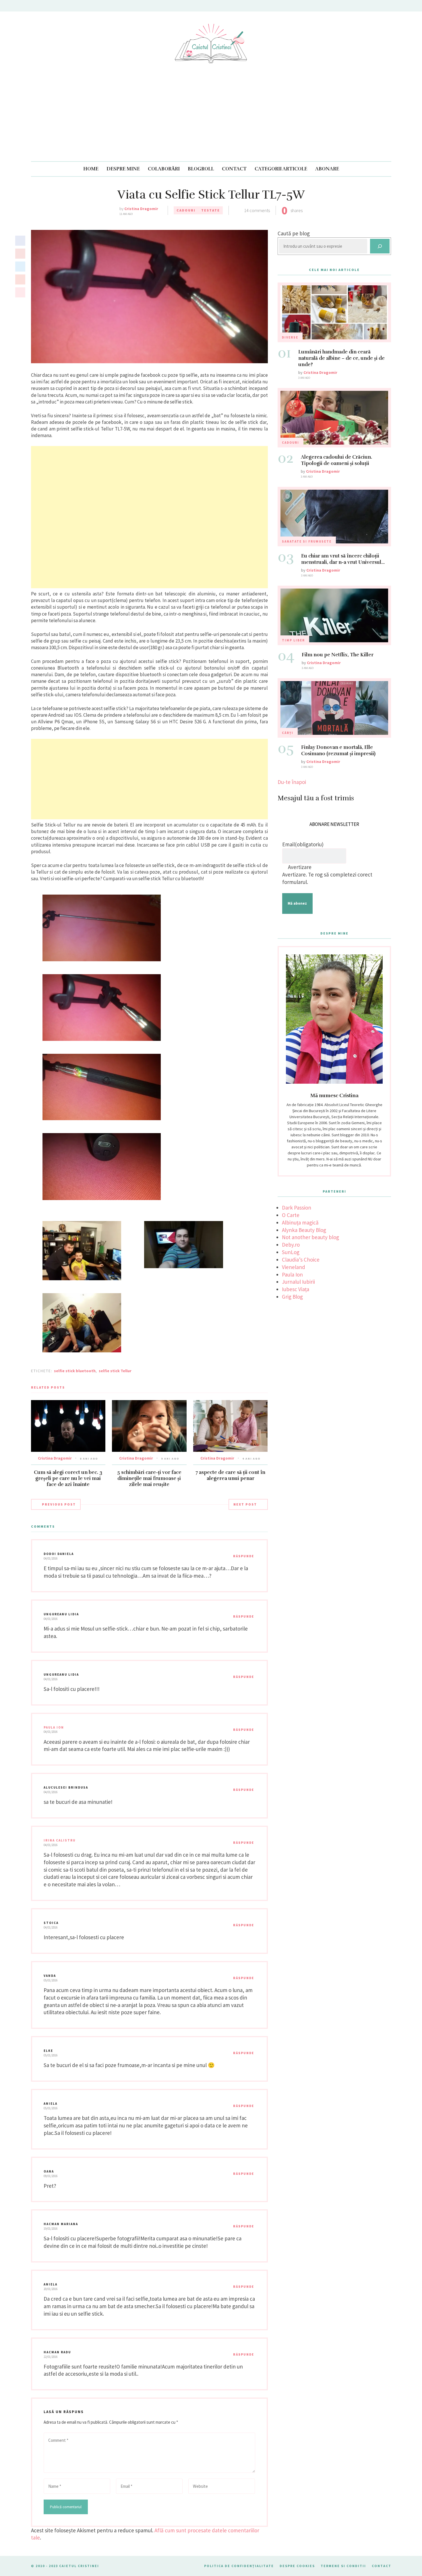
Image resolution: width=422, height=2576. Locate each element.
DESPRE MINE (123, 169)
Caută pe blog (294, 233)
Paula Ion (54, 1727)
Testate (211, 210)
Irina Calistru (60, 1840)
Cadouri (186, 210)
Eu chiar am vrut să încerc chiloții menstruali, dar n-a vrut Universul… (343, 559)
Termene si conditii (343, 2566)
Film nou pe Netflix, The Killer (338, 655)
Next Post (245, 1504)
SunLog (291, 1252)
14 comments (257, 210)
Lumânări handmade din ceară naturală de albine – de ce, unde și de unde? (341, 358)
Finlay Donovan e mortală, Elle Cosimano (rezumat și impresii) (338, 750)
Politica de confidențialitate (239, 2566)
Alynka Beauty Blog (304, 1230)
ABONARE (327, 169)
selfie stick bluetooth (75, 1371)
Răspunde (244, 1556)
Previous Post (59, 1504)
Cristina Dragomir (141, 209)
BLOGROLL (201, 169)
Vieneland (294, 1267)
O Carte (291, 1215)
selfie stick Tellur (115, 1371)
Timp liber (293, 640)
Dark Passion (297, 1208)
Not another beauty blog (310, 1237)
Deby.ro (291, 1245)
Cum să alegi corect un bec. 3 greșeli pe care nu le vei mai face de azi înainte (68, 1478)
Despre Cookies (297, 2566)
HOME (91, 169)
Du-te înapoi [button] (292, 782)
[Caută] (380, 246)
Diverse (290, 337)
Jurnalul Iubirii (298, 1282)
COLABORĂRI (164, 169)
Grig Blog (292, 1297)
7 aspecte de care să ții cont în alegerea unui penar (230, 1475)
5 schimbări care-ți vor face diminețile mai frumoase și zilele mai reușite (149, 1478)
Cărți (288, 733)
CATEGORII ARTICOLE (281, 169)
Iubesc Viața (296, 1289)
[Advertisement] (211, 118)
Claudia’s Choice (301, 1260)
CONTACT (234, 169)
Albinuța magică (300, 1222)
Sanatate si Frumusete (307, 541)
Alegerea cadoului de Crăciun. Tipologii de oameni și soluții (336, 460)
